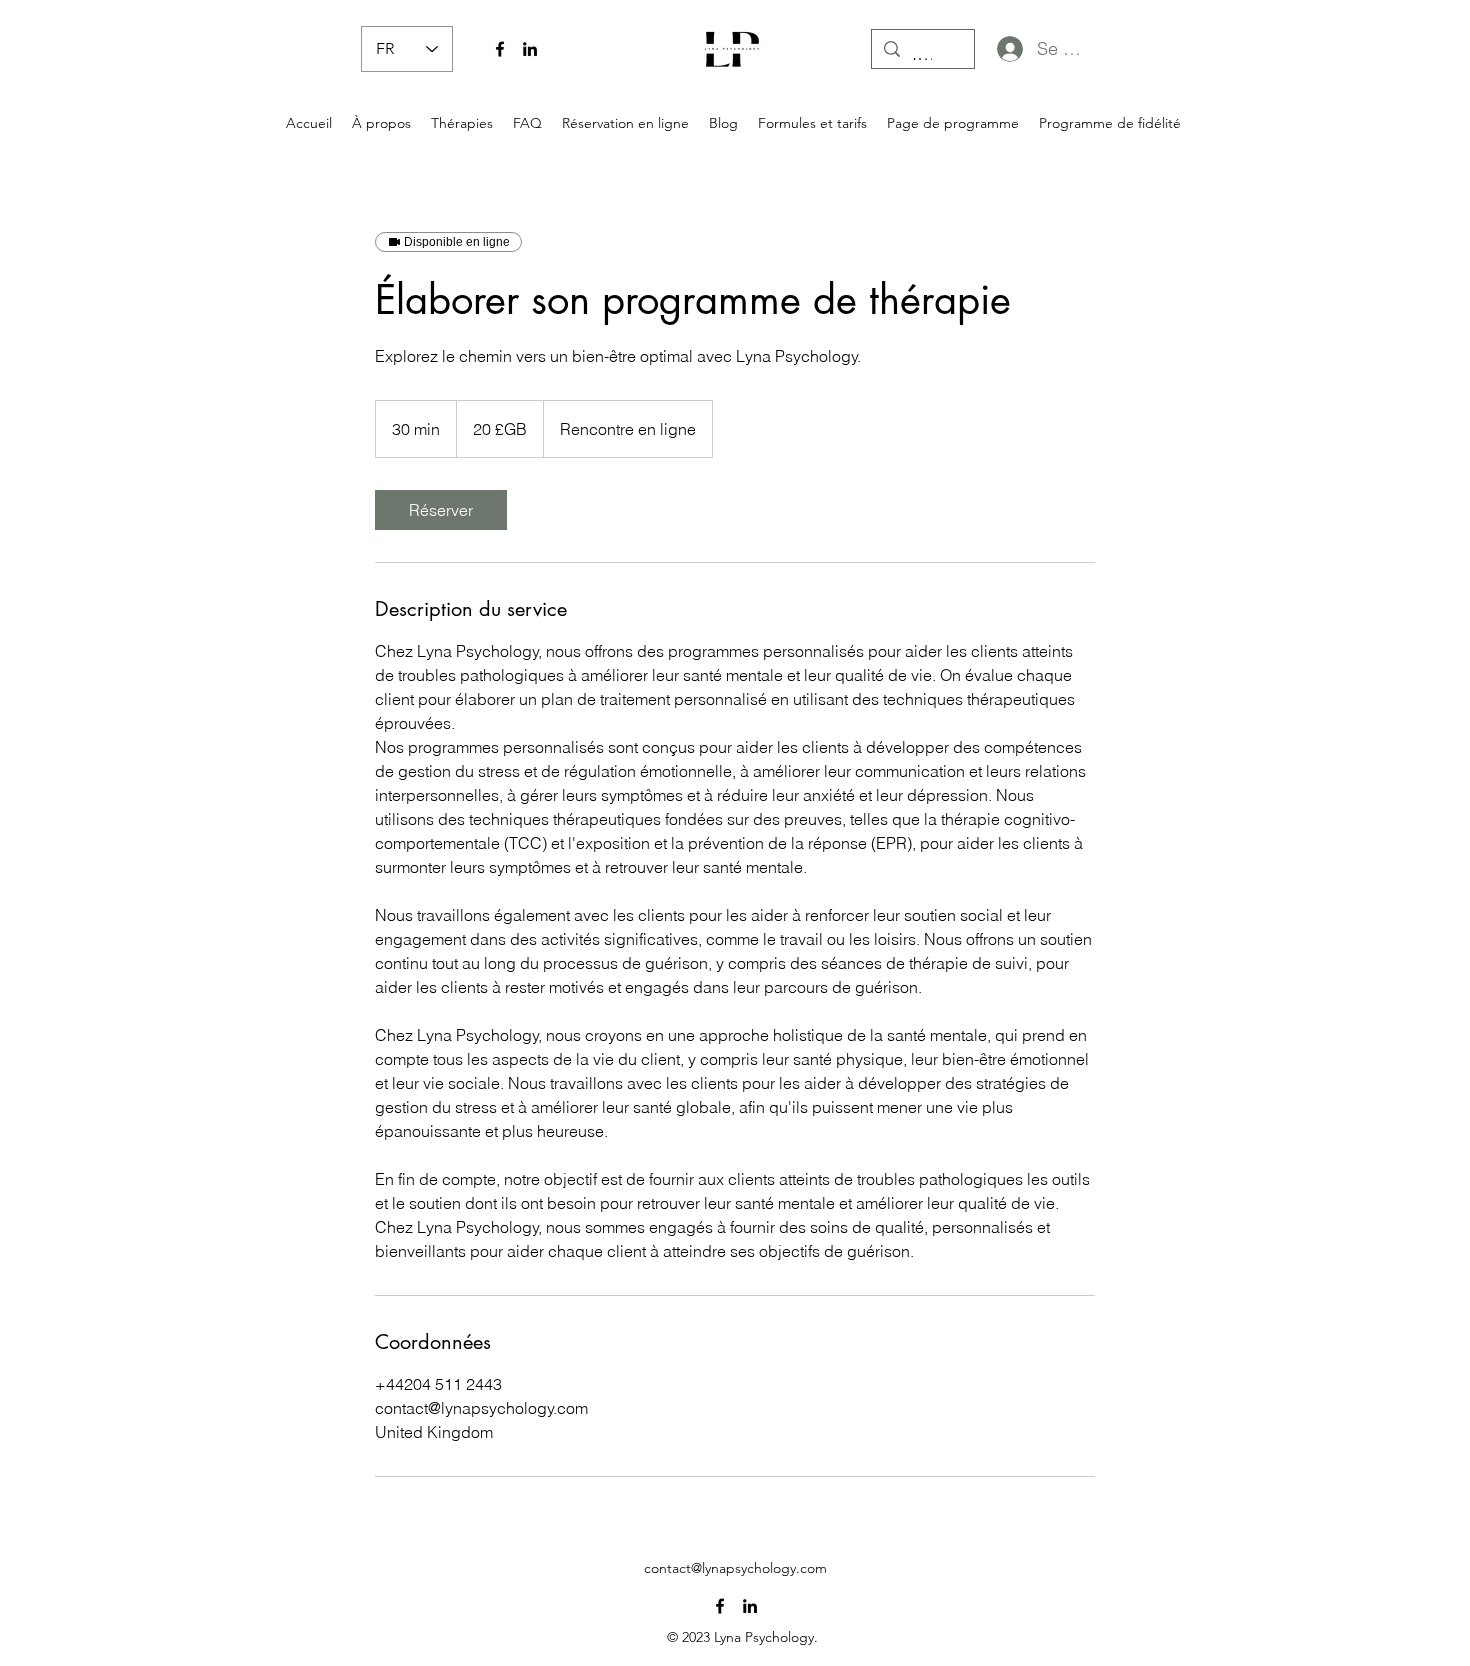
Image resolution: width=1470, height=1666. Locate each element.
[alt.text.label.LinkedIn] (530, 49)
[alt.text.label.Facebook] (500, 49)
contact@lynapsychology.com (735, 1568)
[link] (441, 510)
